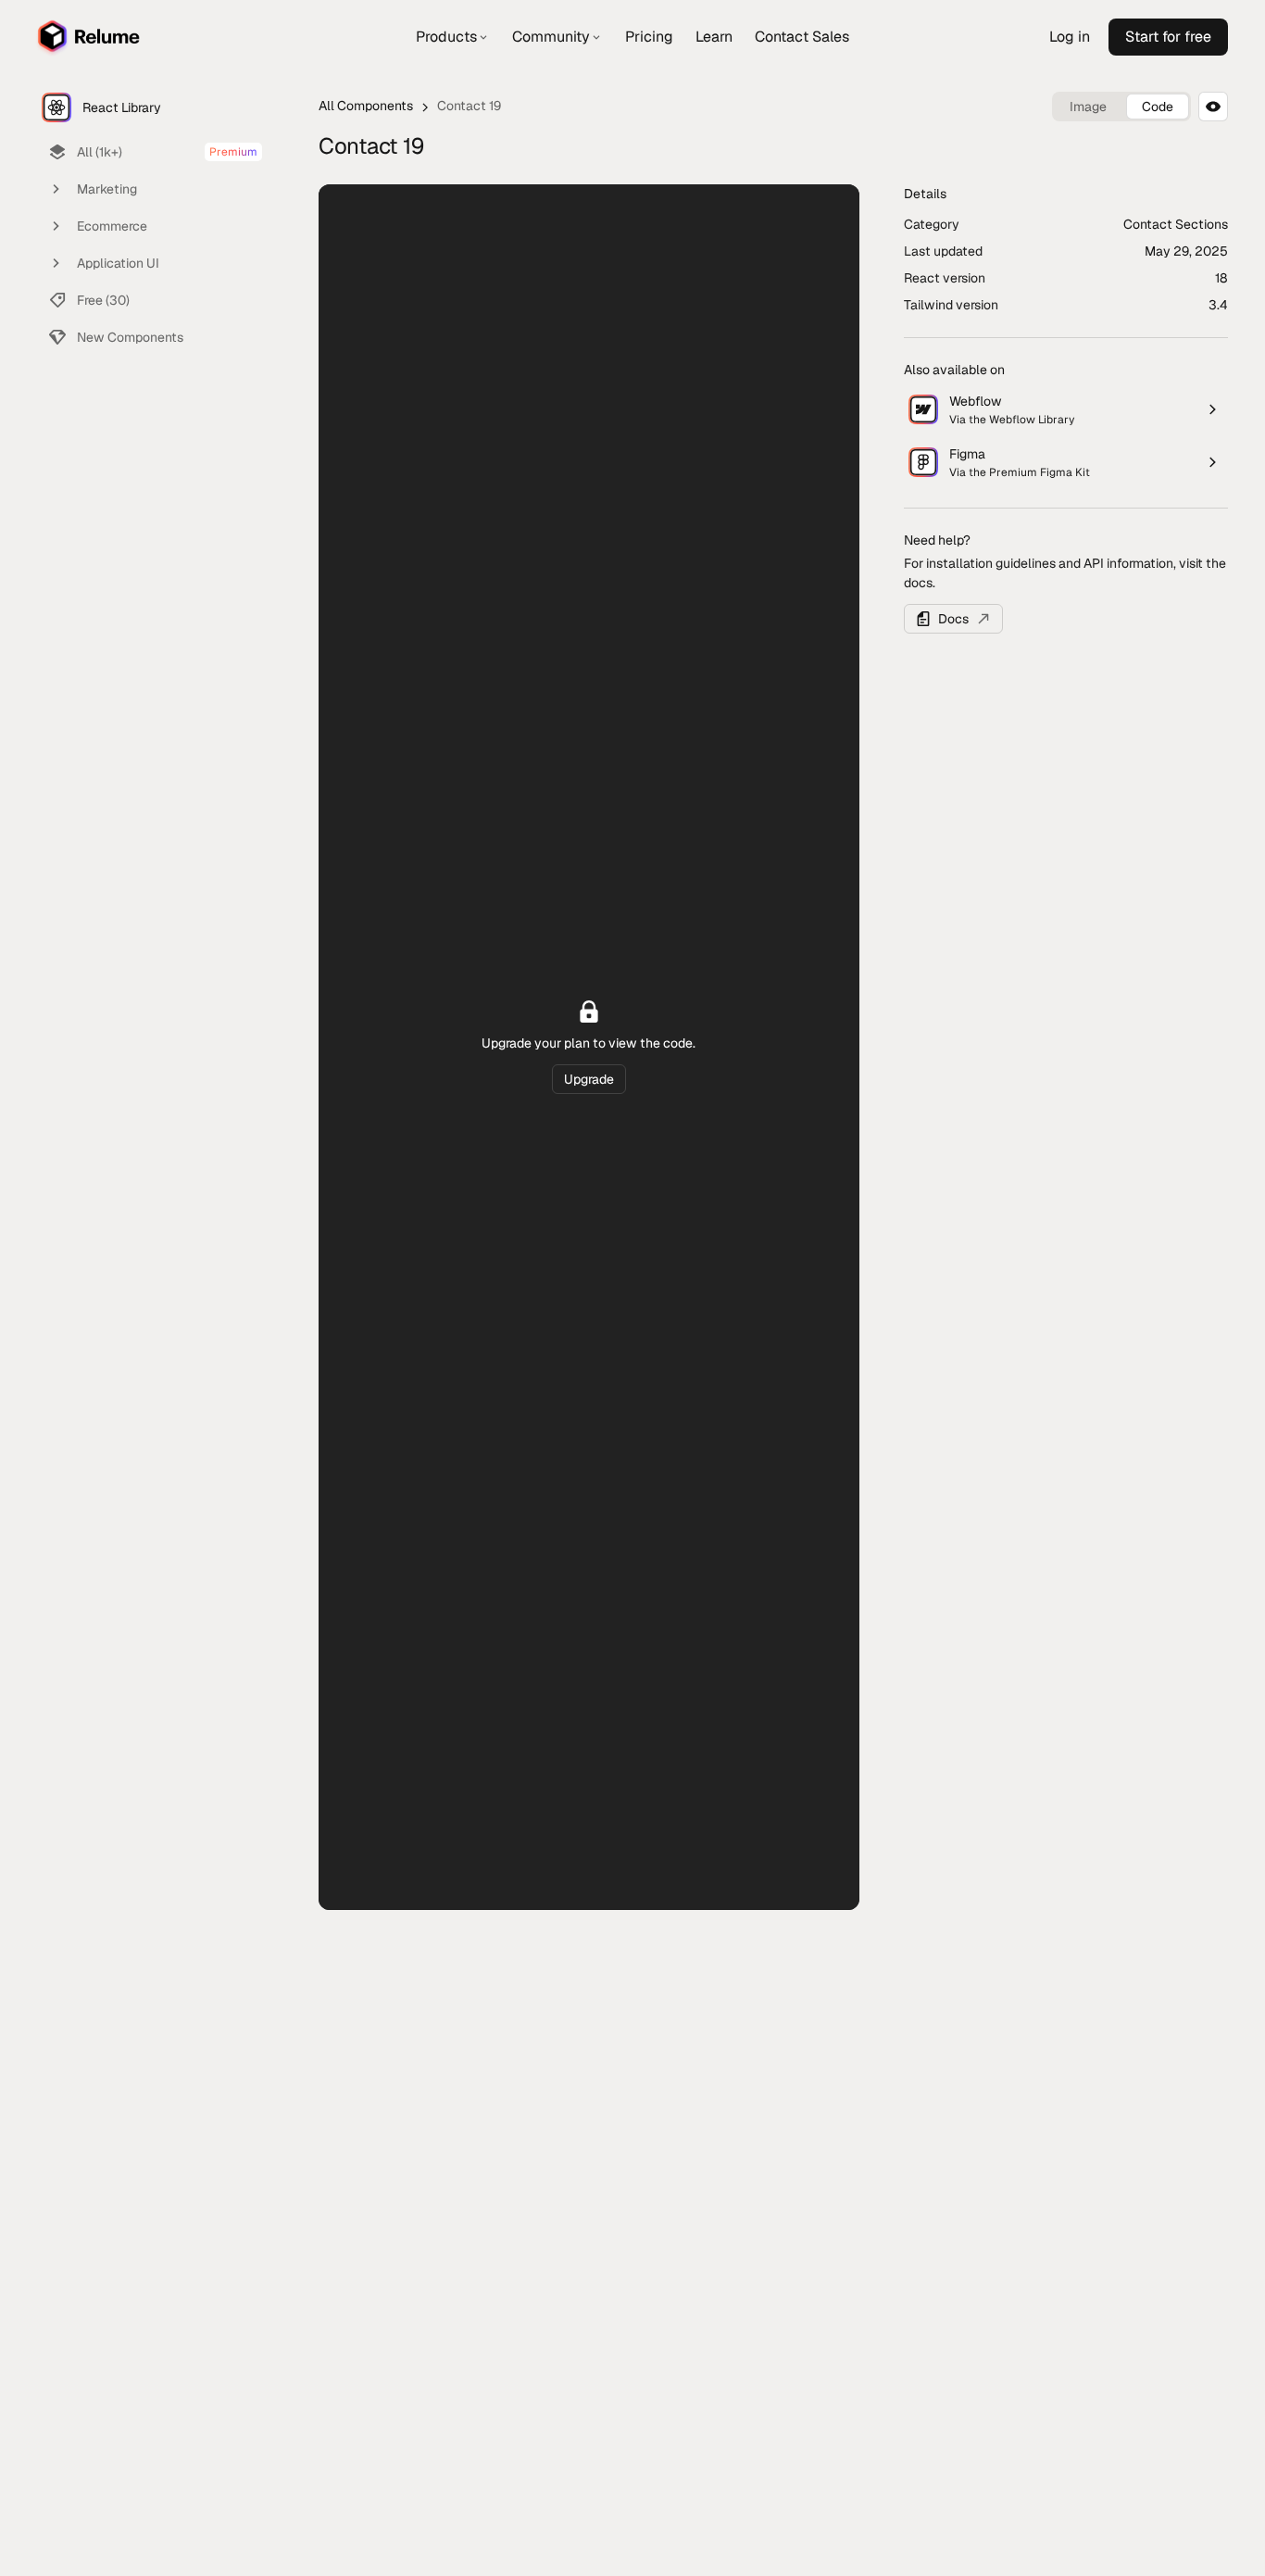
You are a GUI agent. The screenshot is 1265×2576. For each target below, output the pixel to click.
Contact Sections (1176, 224)
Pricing (649, 37)
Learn (714, 37)
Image (1088, 107)
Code (1158, 107)
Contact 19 (469, 106)
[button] (453, 37)
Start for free (1168, 37)
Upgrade (589, 1079)
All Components (366, 106)
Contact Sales (802, 37)
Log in (1070, 37)
